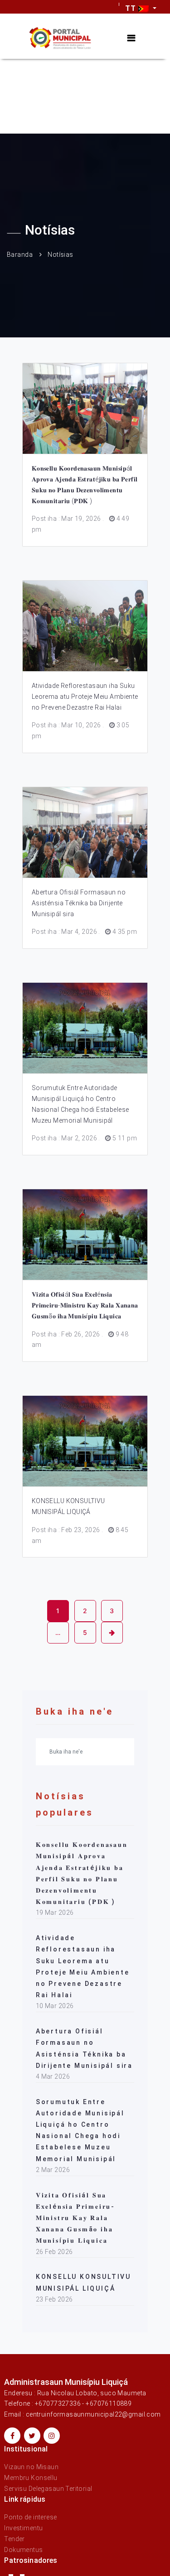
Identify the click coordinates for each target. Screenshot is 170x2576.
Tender (15, 2539)
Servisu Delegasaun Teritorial (48, 2489)
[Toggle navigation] (131, 38)
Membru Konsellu (31, 2478)
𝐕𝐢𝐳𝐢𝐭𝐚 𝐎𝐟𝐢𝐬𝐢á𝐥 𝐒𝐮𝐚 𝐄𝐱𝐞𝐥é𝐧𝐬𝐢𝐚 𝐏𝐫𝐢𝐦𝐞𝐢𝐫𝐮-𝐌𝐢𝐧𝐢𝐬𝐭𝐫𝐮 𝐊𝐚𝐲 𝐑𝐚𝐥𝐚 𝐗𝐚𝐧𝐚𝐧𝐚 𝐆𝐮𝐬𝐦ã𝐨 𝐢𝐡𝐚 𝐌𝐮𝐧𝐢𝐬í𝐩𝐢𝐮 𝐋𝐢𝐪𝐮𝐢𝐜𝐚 (85, 1305)
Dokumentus (23, 2550)
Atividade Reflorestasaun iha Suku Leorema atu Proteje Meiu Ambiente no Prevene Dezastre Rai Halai (85, 697)
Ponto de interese (30, 2517)
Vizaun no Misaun (31, 2467)
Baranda (20, 255)
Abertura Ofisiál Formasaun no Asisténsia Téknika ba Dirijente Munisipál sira (79, 903)
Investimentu (23, 2528)
